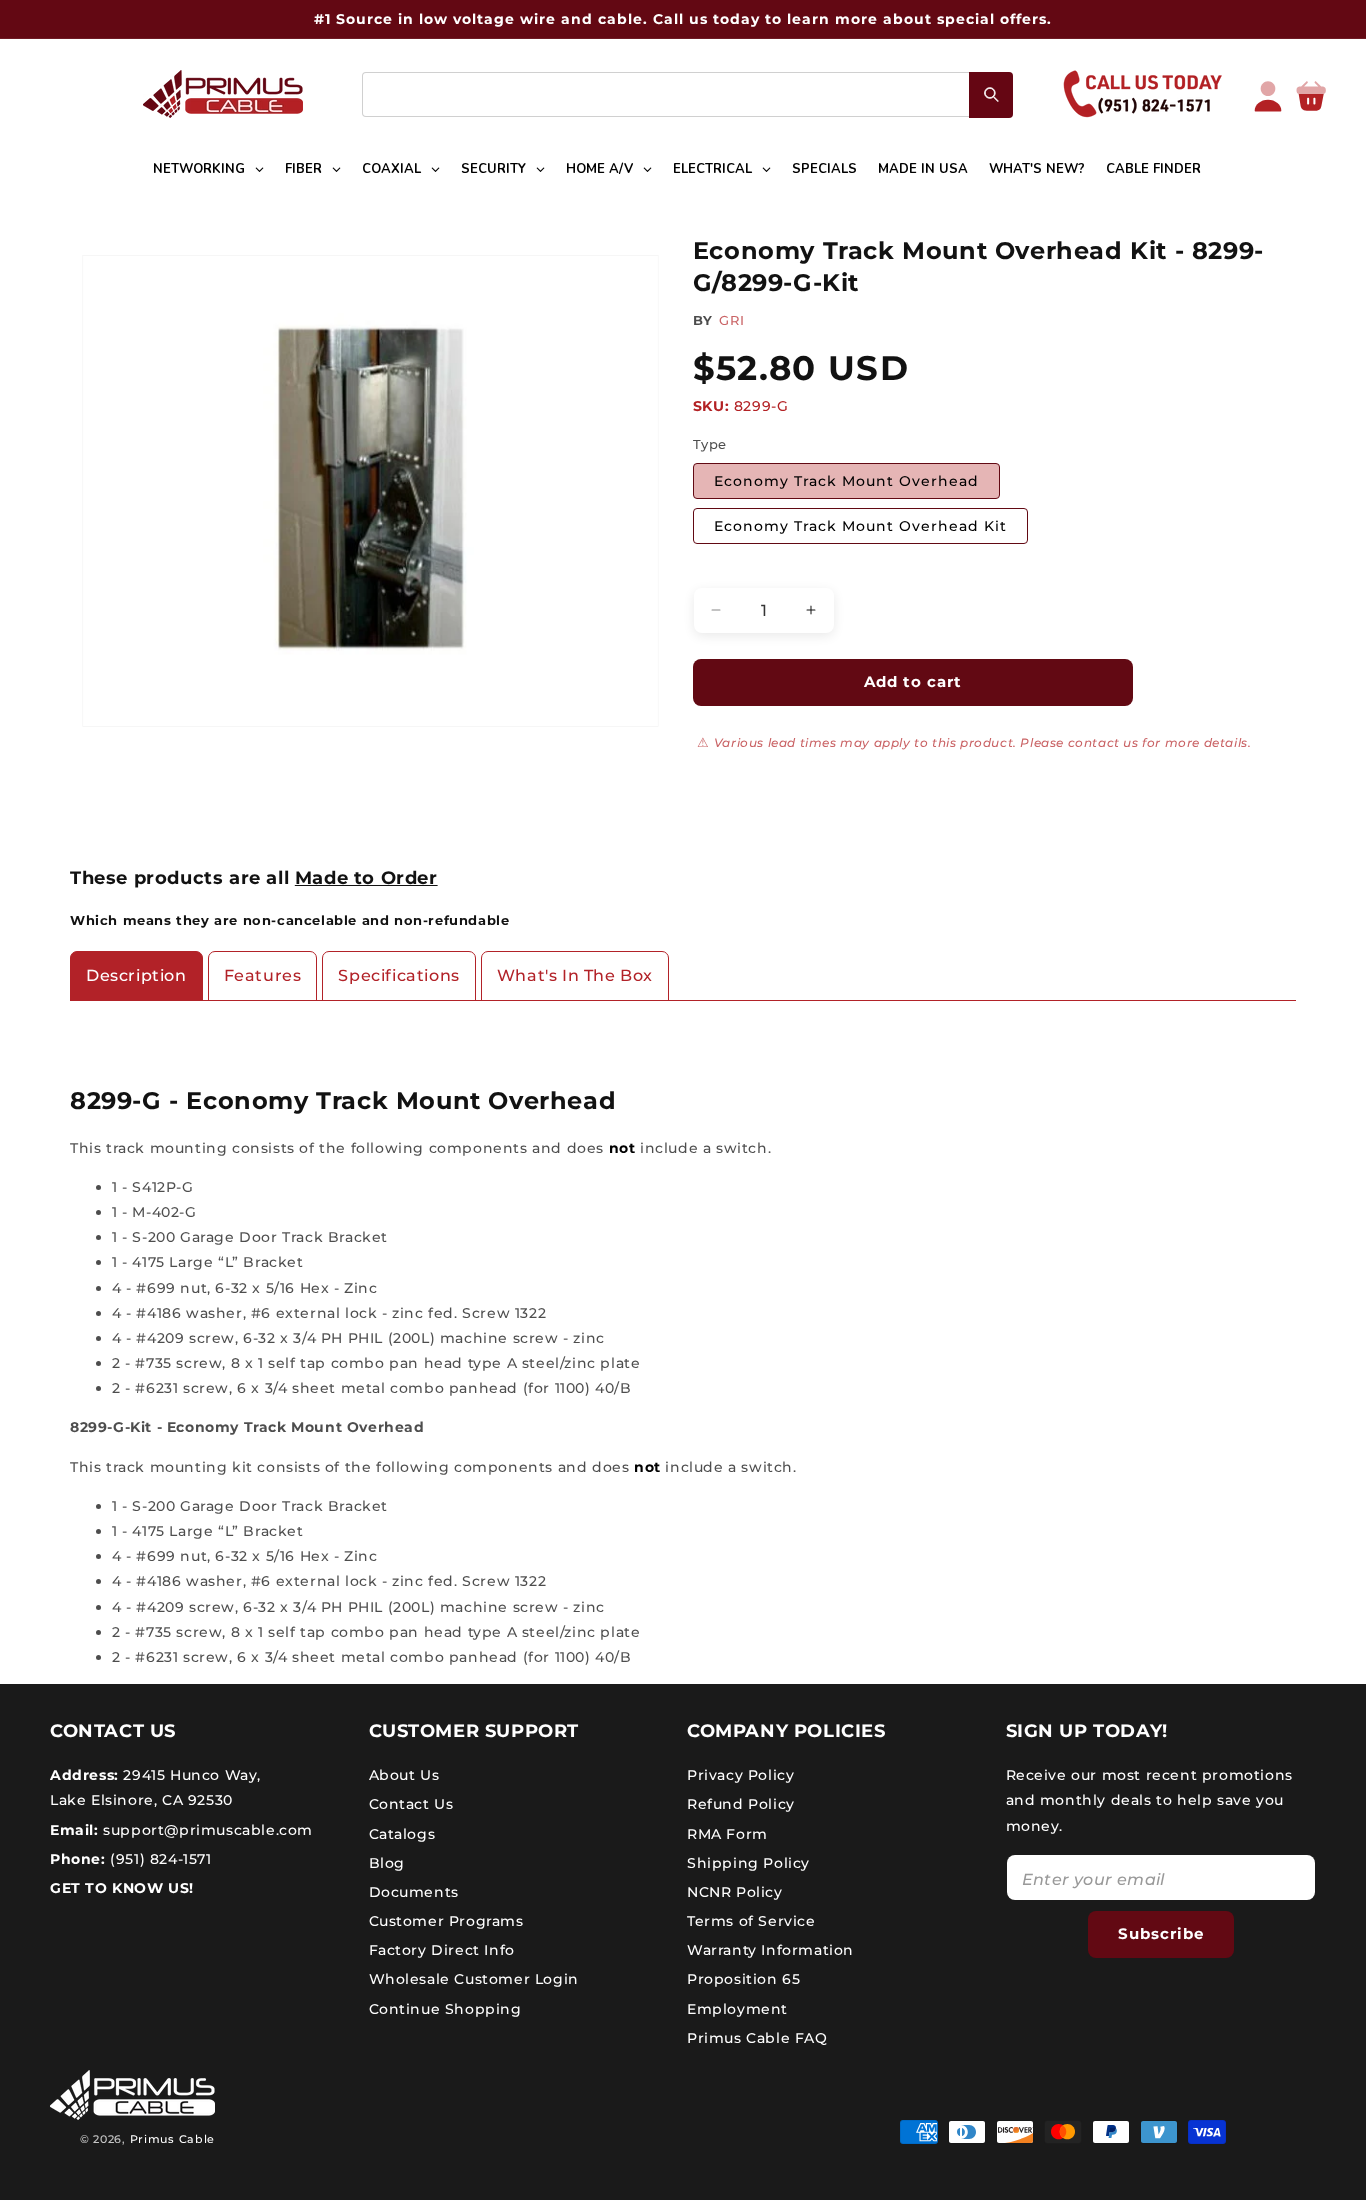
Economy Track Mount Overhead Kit (860, 526)
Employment (737, 2009)
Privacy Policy (740, 1775)
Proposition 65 (743, 1979)
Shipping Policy (748, 1863)
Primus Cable (172, 2139)
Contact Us (411, 1804)
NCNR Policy (735, 1892)
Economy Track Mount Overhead (846, 481)
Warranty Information (770, 1950)
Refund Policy (741, 1804)
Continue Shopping (445, 2009)
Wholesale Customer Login (474, 1979)
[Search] (991, 95)
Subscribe (1161, 1933)
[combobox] (687, 94)
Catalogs (402, 1833)
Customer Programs (446, 1921)
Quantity (723, 570)
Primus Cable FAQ (757, 2038)
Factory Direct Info (442, 1950)
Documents (414, 1892)
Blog (387, 1863)
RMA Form (727, 1833)
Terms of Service (751, 1921)
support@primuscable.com (206, 1829)
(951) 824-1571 (159, 1859)
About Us (404, 1775)
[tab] (136, 976)
